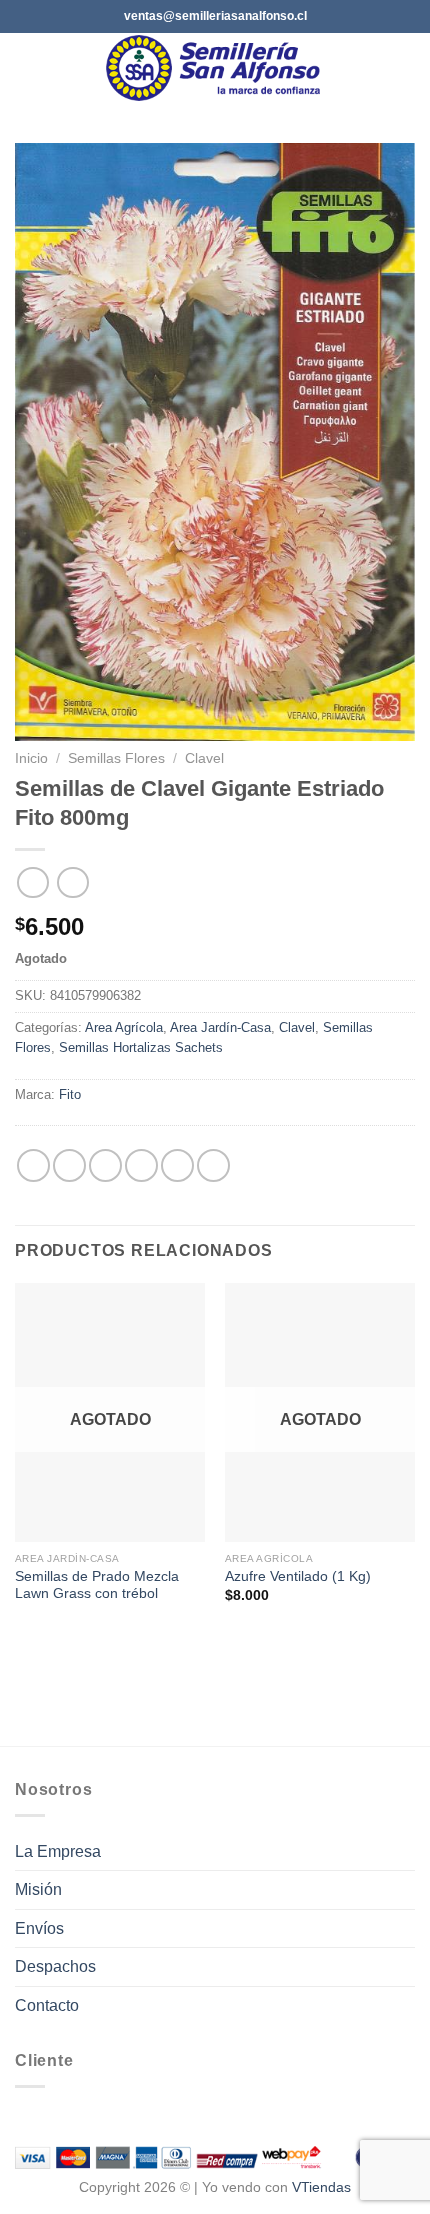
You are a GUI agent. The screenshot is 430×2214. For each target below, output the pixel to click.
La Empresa (58, 1851)
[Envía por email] (141, 1165)
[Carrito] (405, 68)
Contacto (47, 2005)
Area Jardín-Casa (220, 1027)
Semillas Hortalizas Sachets (141, 1047)
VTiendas (321, 2187)
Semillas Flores (116, 758)
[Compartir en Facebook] (69, 1165)
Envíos (39, 1928)
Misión (38, 1889)
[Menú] (27, 67)
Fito (70, 1094)
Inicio (31, 758)
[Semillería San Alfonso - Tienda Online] (216, 68)
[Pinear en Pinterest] (177, 1165)
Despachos (55, 1966)
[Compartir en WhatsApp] (33, 1165)
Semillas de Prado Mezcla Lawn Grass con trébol (97, 1585)
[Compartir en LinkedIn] (213, 1165)
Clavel (204, 758)
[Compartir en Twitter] (105, 1165)
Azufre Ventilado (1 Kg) (298, 1576)
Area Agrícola (124, 1027)
